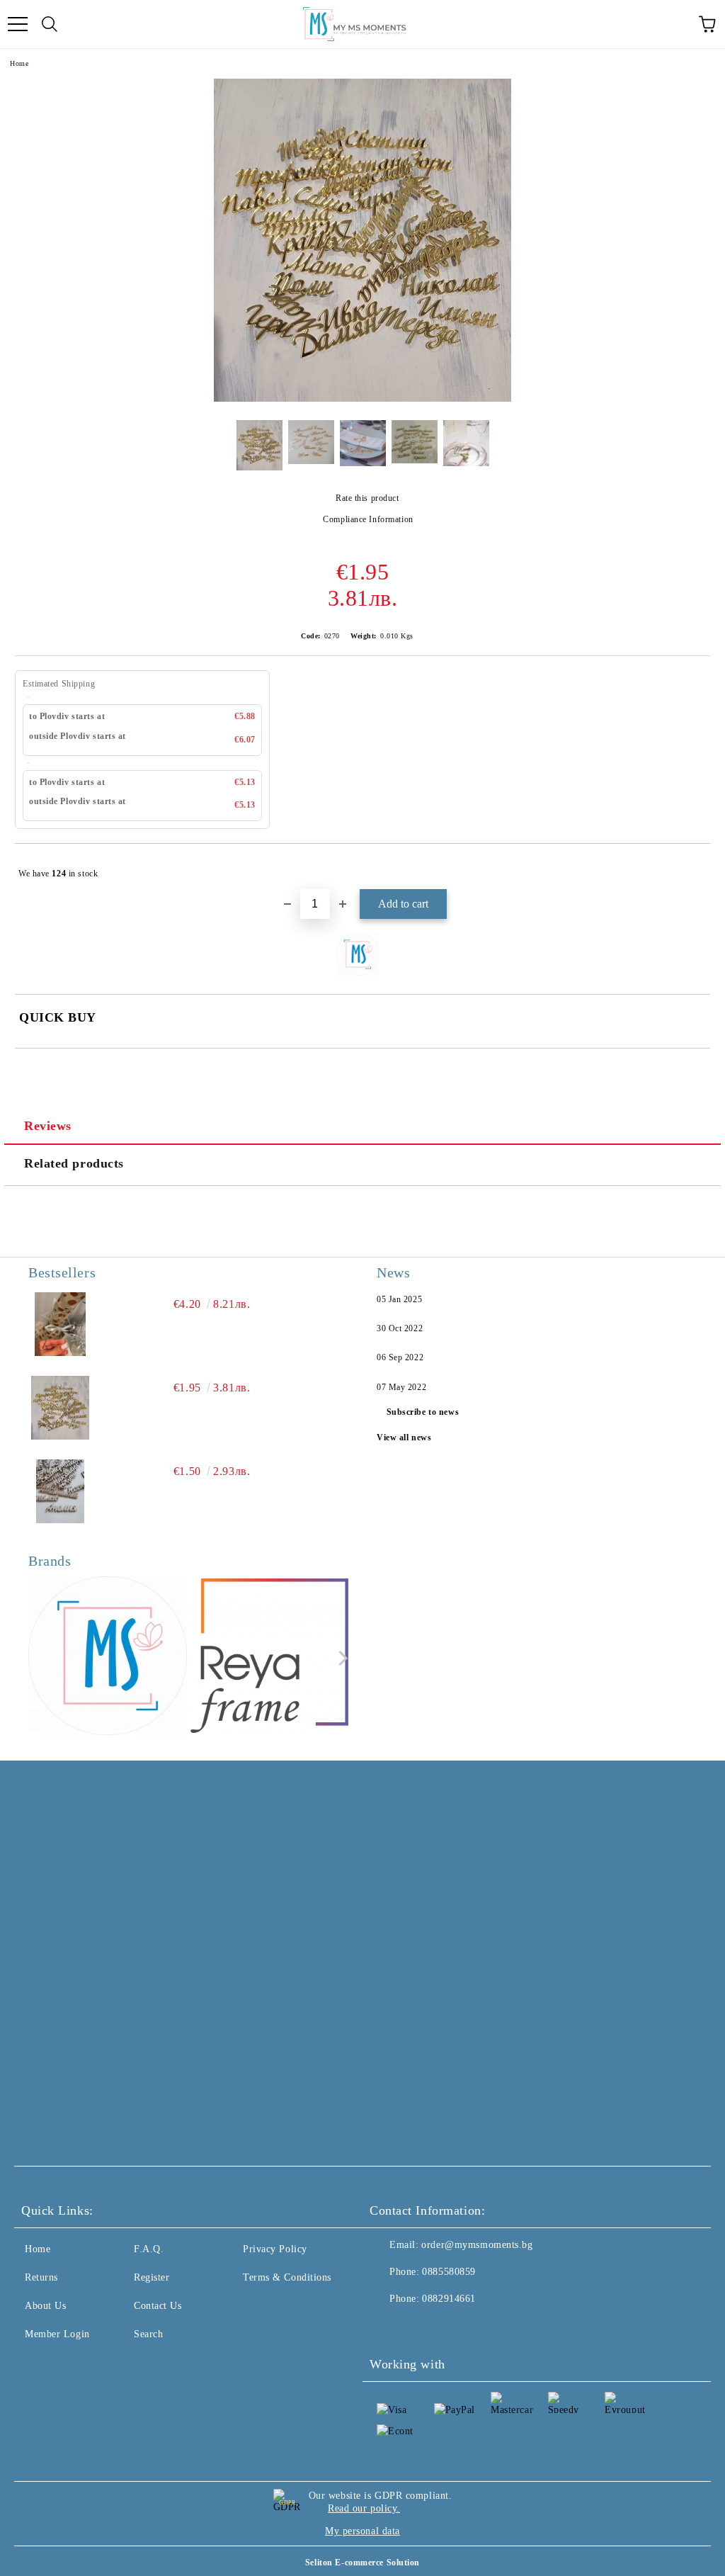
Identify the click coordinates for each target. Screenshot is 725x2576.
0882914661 (449, 2299)
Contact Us (158, 2306)
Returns (41, 2277)
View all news (404, 1437)
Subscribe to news (423, 1412)
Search (148, 2334)
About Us (45, 2306)
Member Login (57, 2334)
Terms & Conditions (287, 2277)
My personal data (362, 2531)
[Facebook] (388, 2327)
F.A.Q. (149, 2249)
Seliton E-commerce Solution (362, 2563)
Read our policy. (364, 2508)
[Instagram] (419, 2327)
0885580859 (449, 2272)
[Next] (340, 1658)
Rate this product (367, 498)
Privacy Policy (275, 2249)
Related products (74, 1163)
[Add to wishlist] (690, 867)
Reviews (48, 1126)
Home (19, 63)
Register (152, 2277)
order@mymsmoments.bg (477, 2245)
